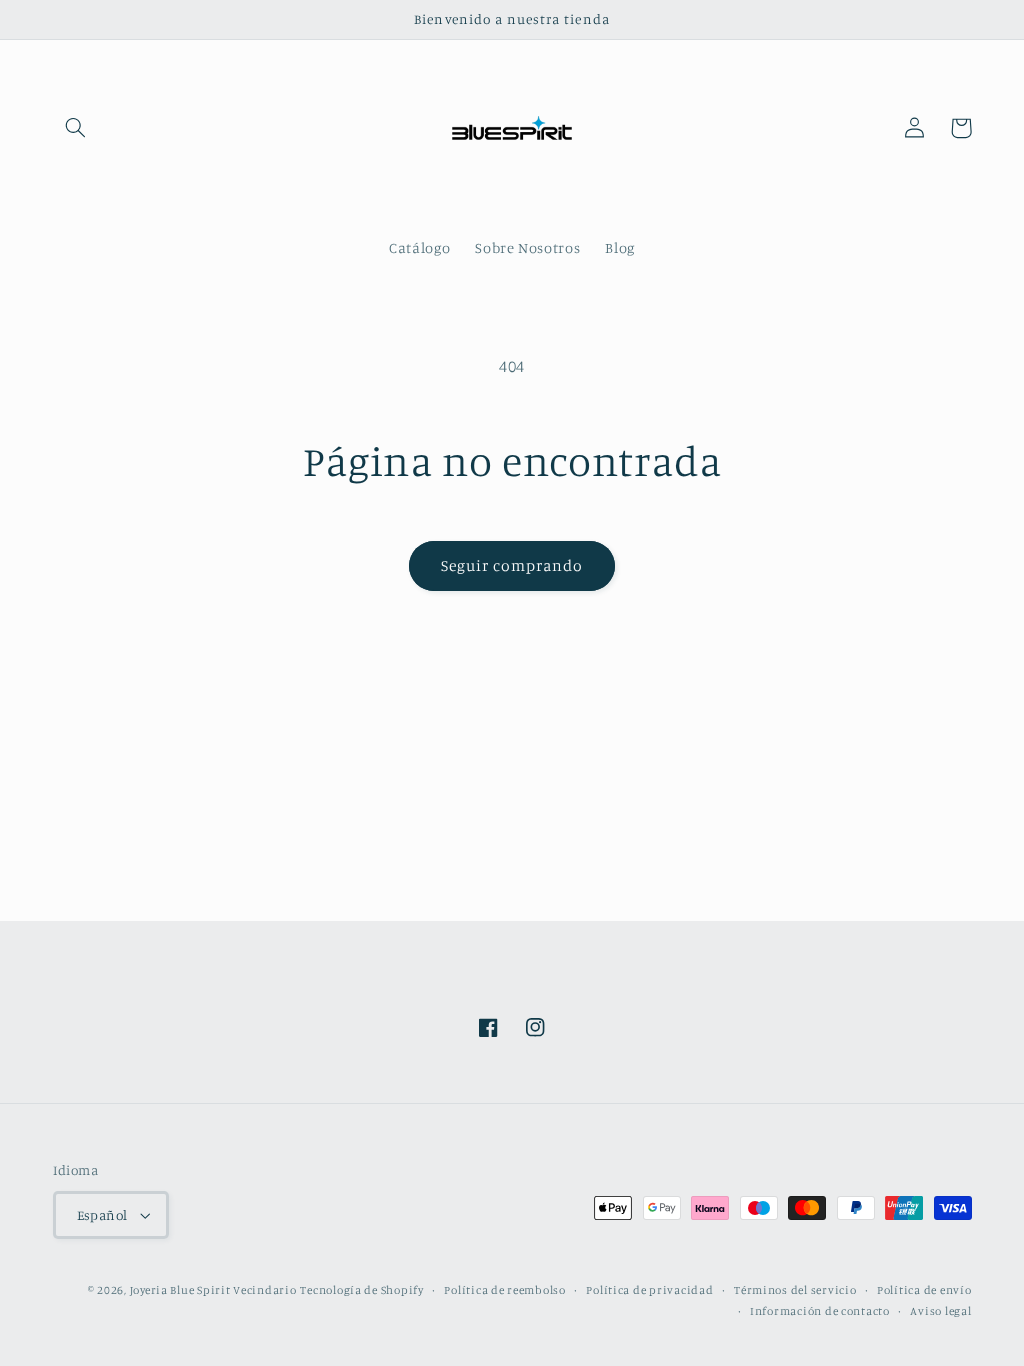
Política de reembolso (504, 1290)
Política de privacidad (649, 1290)
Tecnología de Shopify (361, 1290)
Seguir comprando (512, 565)
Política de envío (924, 1290)
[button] (76, 128)
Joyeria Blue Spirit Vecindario (213, 1290)
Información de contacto (820, 1311)
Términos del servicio (795, 1290)
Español (102, 1215)
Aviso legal (940, 1311)
